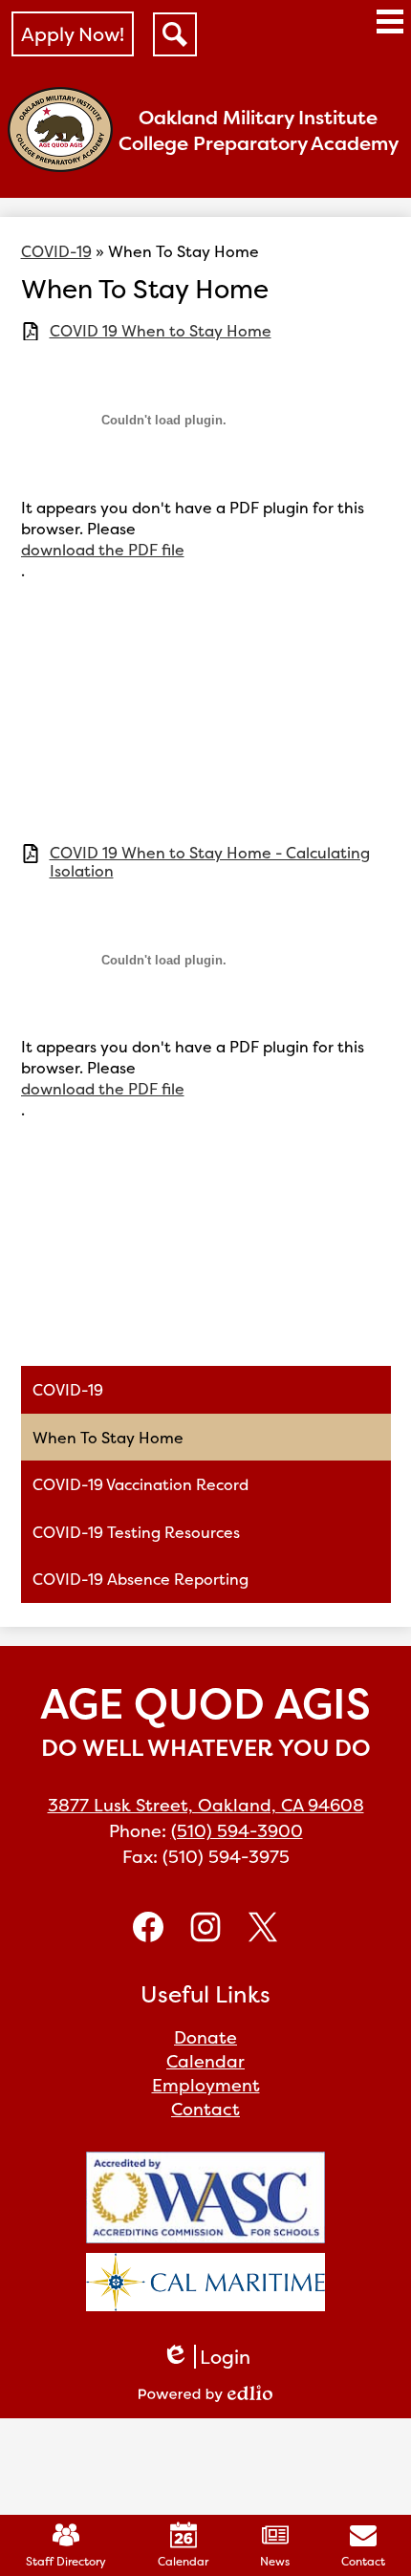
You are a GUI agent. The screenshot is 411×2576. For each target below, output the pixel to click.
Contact (363, 2561)
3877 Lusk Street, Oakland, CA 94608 (206, 1805)
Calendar (183, 2561)
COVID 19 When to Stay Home (161, 331)
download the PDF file (103, 550)
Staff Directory (66, 2561)
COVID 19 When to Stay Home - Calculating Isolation (210, 862)
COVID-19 (56, 251)
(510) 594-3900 (237, 1831)
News (275, 2561)
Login (206, 2357)
